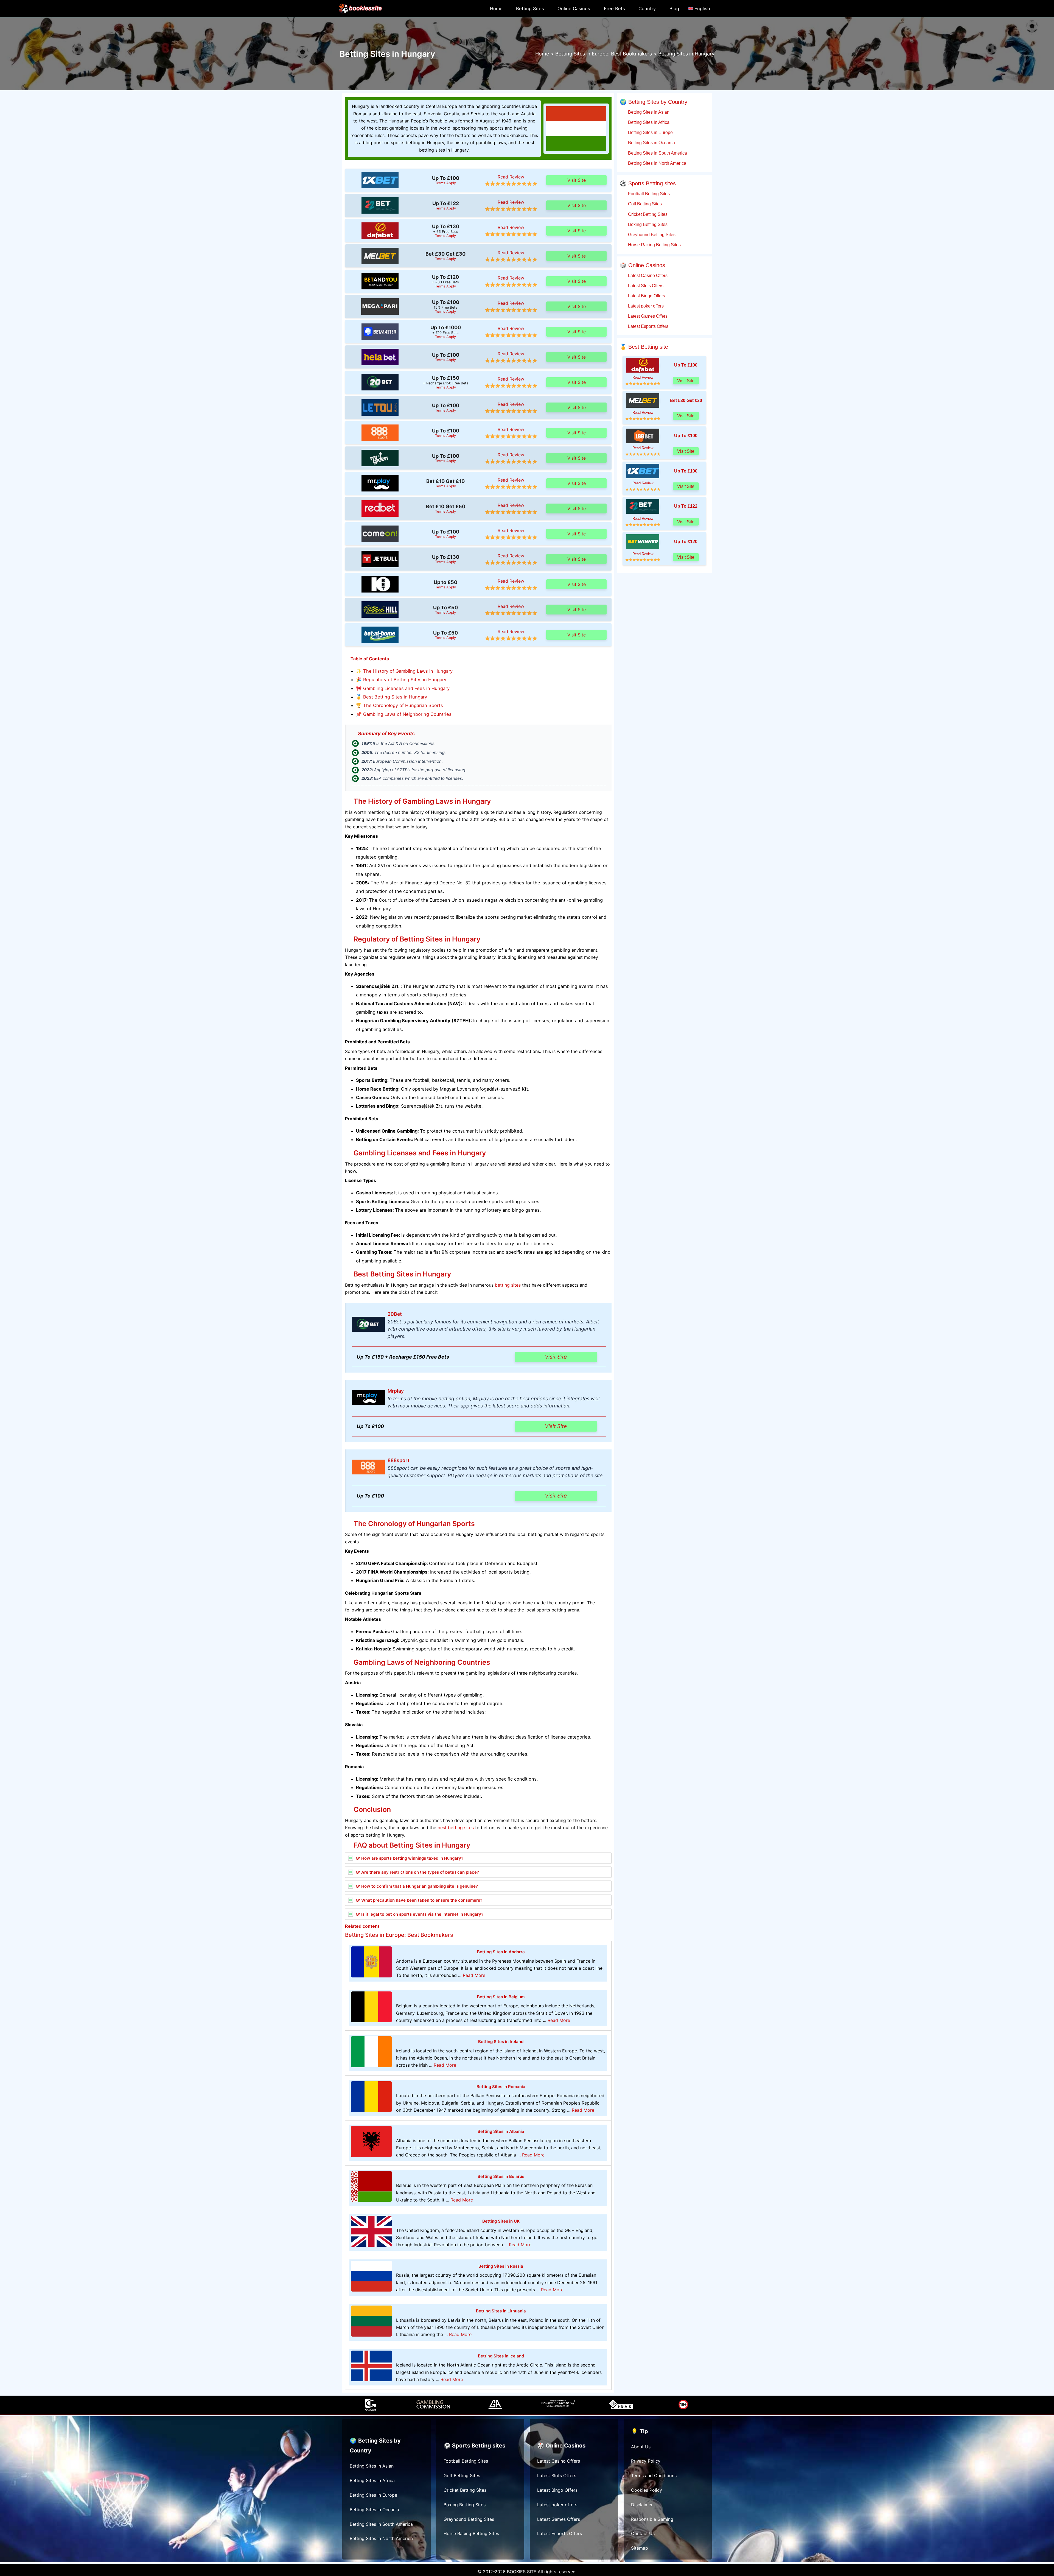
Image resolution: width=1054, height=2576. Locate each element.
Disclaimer (642, 2505)
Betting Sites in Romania (501, 2087)
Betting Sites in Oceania (651, 143)
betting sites (508, 1285)
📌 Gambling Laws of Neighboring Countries (404, 714)
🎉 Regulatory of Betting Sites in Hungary (401, 680)
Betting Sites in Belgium (501, 1997)
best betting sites (456, 1828)
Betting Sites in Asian (648, 112)
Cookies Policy (647, 2490)
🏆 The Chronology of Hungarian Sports (400, 705)
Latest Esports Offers (648, 326)
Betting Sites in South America (657, 153)
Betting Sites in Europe (650, 132)
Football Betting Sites (648, 194)
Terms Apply (445, 183)
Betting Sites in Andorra (501, 1952)
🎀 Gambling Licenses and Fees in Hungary (403, 688)
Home (496, 9)
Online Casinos (574, 9)
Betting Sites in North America (657, 163)
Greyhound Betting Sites (651, 234)
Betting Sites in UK (501, 2221)
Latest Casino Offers (647, 275)
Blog (674, 9)
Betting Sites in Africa (648, 122)
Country (647, 9)
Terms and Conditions (654, 2476)
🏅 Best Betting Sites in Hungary (392, 697)
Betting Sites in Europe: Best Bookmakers (399, 1935)
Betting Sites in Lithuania (501, 2311)
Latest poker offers (645, 306)
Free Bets (614, 9)
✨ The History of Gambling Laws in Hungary (404, 671)
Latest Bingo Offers (646, 296)
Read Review (511, 177)
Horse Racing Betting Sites (654, 245)
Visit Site (577, 180)
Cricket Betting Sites (647, 214)
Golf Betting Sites (644, 204)
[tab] (478, 1858)
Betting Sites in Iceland (501, 2356)
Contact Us (643, 2533)
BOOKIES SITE (522, 2572)
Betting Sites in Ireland (501, 2042)
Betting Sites (530, 9)
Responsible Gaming (652, 2519)
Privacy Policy (646, 2461)
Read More (474, 1975)
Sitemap (640, 2548)
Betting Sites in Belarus (501, 2176)
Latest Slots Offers (645, 286)
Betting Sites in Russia (501, 2266)
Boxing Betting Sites (647, 224)
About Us (641, 2447)
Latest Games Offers (647, 316)
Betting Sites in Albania (501, 2131)
